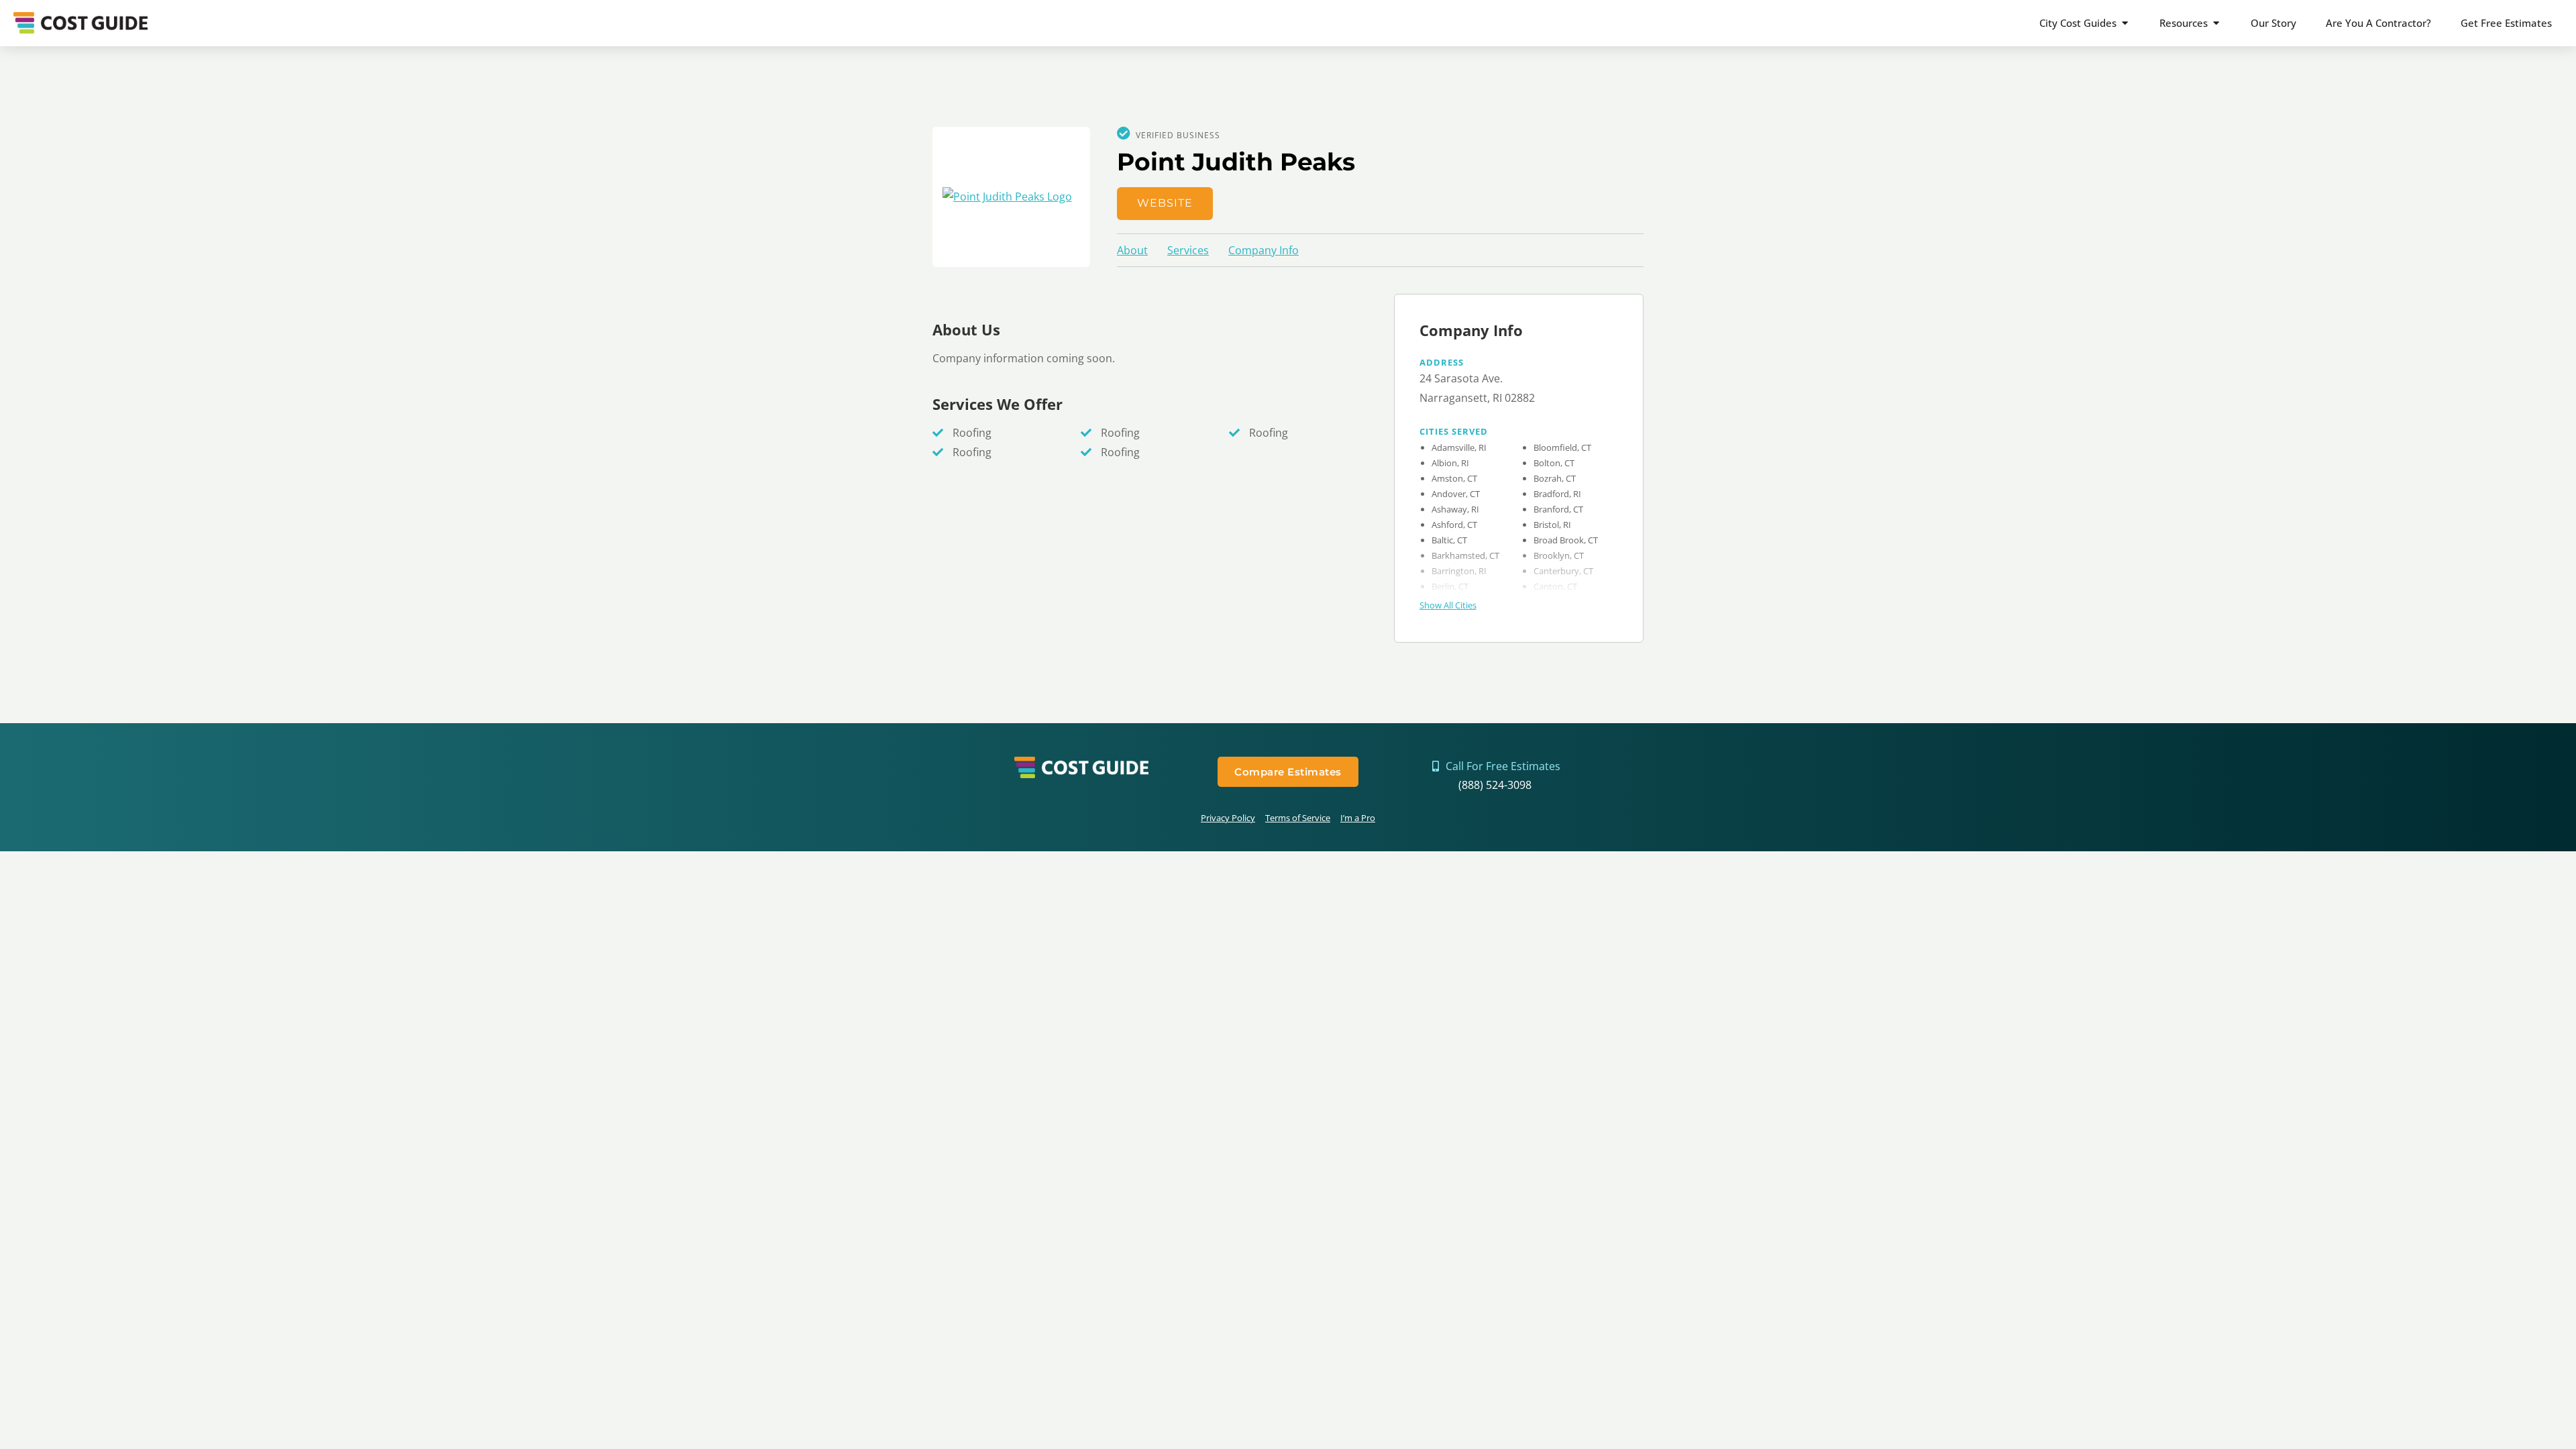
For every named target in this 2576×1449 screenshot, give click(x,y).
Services (1188, 250)
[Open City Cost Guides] (2125, 23)
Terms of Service (1298, 818)
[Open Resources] (2216, 23)
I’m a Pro (1358, 818)
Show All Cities (1448, 605)
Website (1165, 203)
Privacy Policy (1228, 818)
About (1132, 250)
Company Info (1264, 250)
